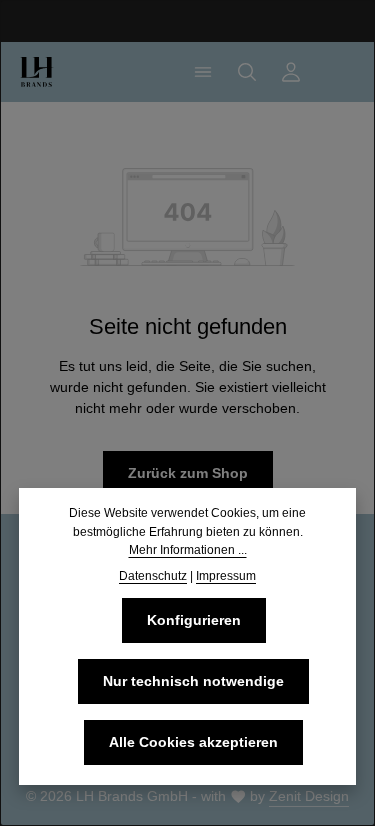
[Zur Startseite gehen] (37, 72)
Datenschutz (153, 576)
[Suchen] (247, 72)
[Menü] (203, 72)
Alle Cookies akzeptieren (193, 742)
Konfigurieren (194, 620)
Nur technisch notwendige (193, 681)
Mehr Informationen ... (188, 550)
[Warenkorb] (335, 72)
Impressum (226, 576)
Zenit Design (309, 796)
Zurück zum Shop (188, 473)
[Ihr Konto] (291, 72)
